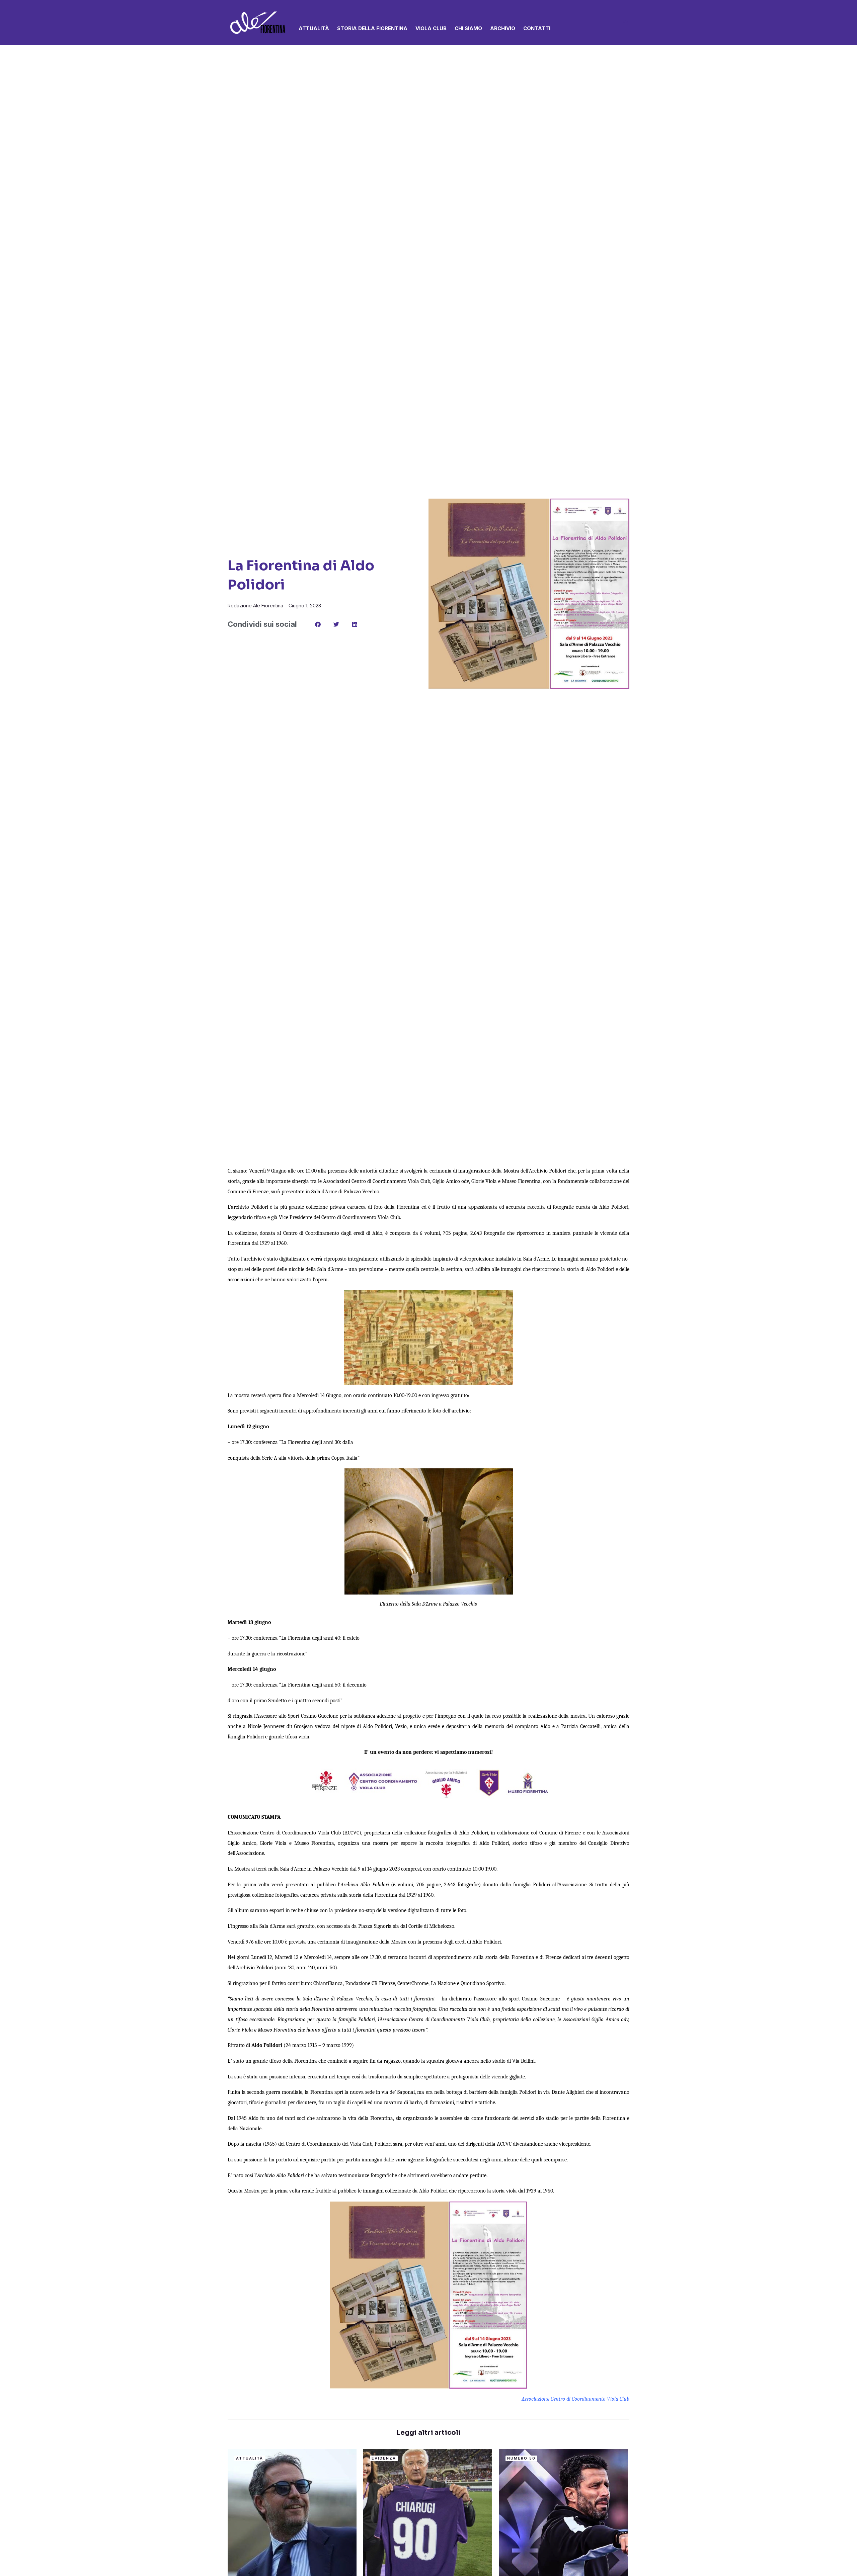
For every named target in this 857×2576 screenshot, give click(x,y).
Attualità (314, 28)
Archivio (503, 28)
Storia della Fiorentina (372, 28)
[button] (626, 23)
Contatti (537, 28)
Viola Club (431, 28)
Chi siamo (468, 28)
